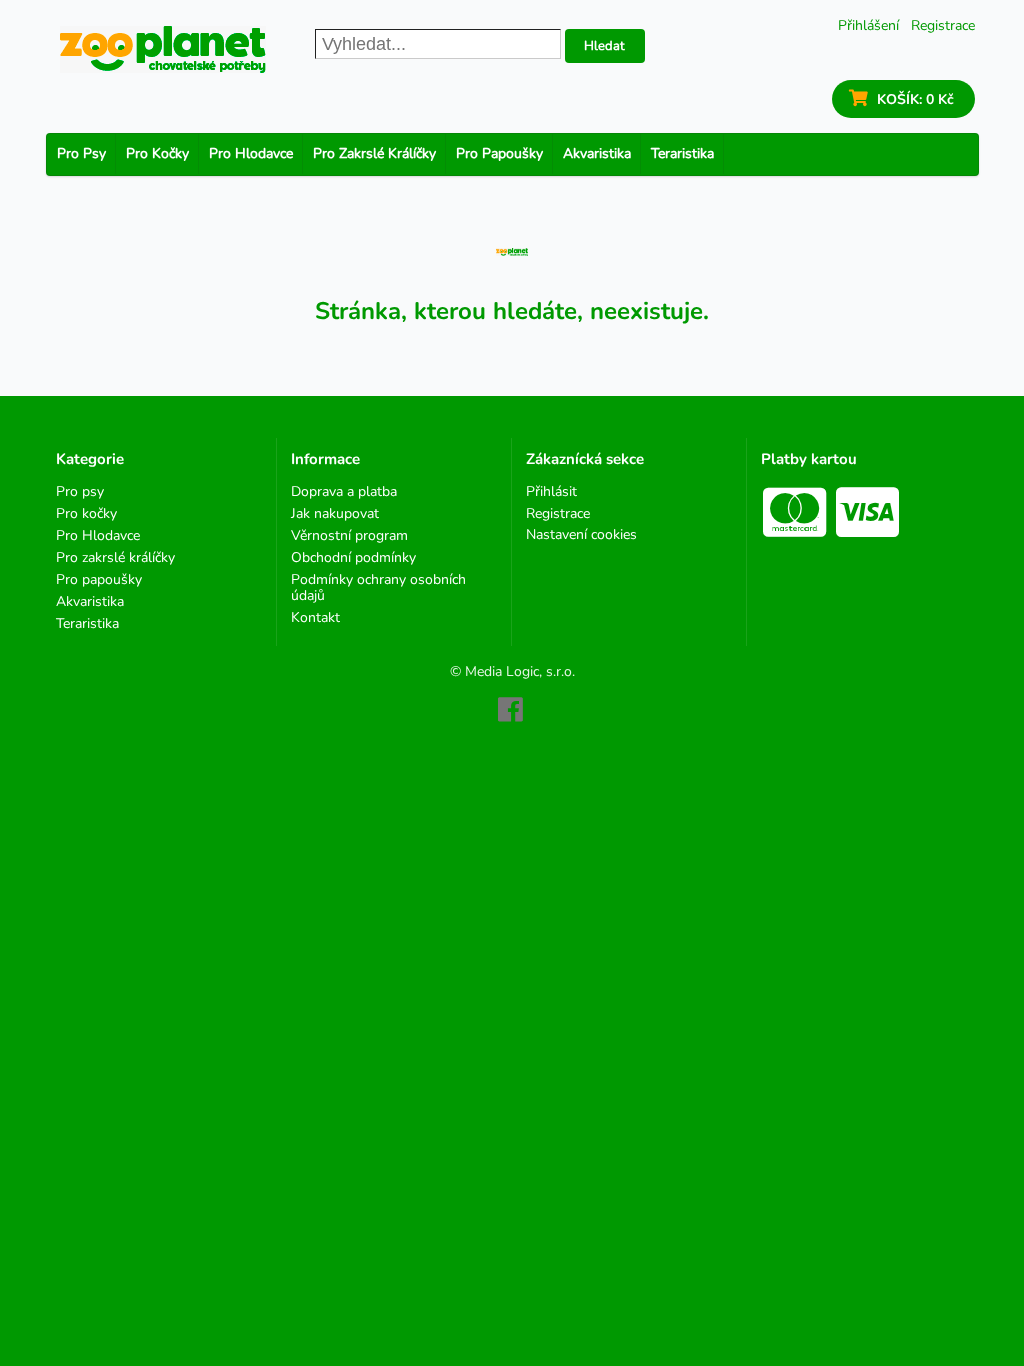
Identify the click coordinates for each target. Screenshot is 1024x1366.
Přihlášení (868, 25)
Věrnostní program (349, 535)
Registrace (943, 25)
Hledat (604, 46)
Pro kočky (157, 153)
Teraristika (682, 153)
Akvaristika (597, 153)
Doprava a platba (344, 492)
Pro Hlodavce (251, 153)
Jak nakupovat (335, 513)
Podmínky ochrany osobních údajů (378, 587)
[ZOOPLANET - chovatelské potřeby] (163, 49)
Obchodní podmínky (353, 557)
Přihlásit (551, 492)
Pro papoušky (499, 153)
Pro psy (81, 153)
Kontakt (315, 617)
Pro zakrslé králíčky (374, 153)
